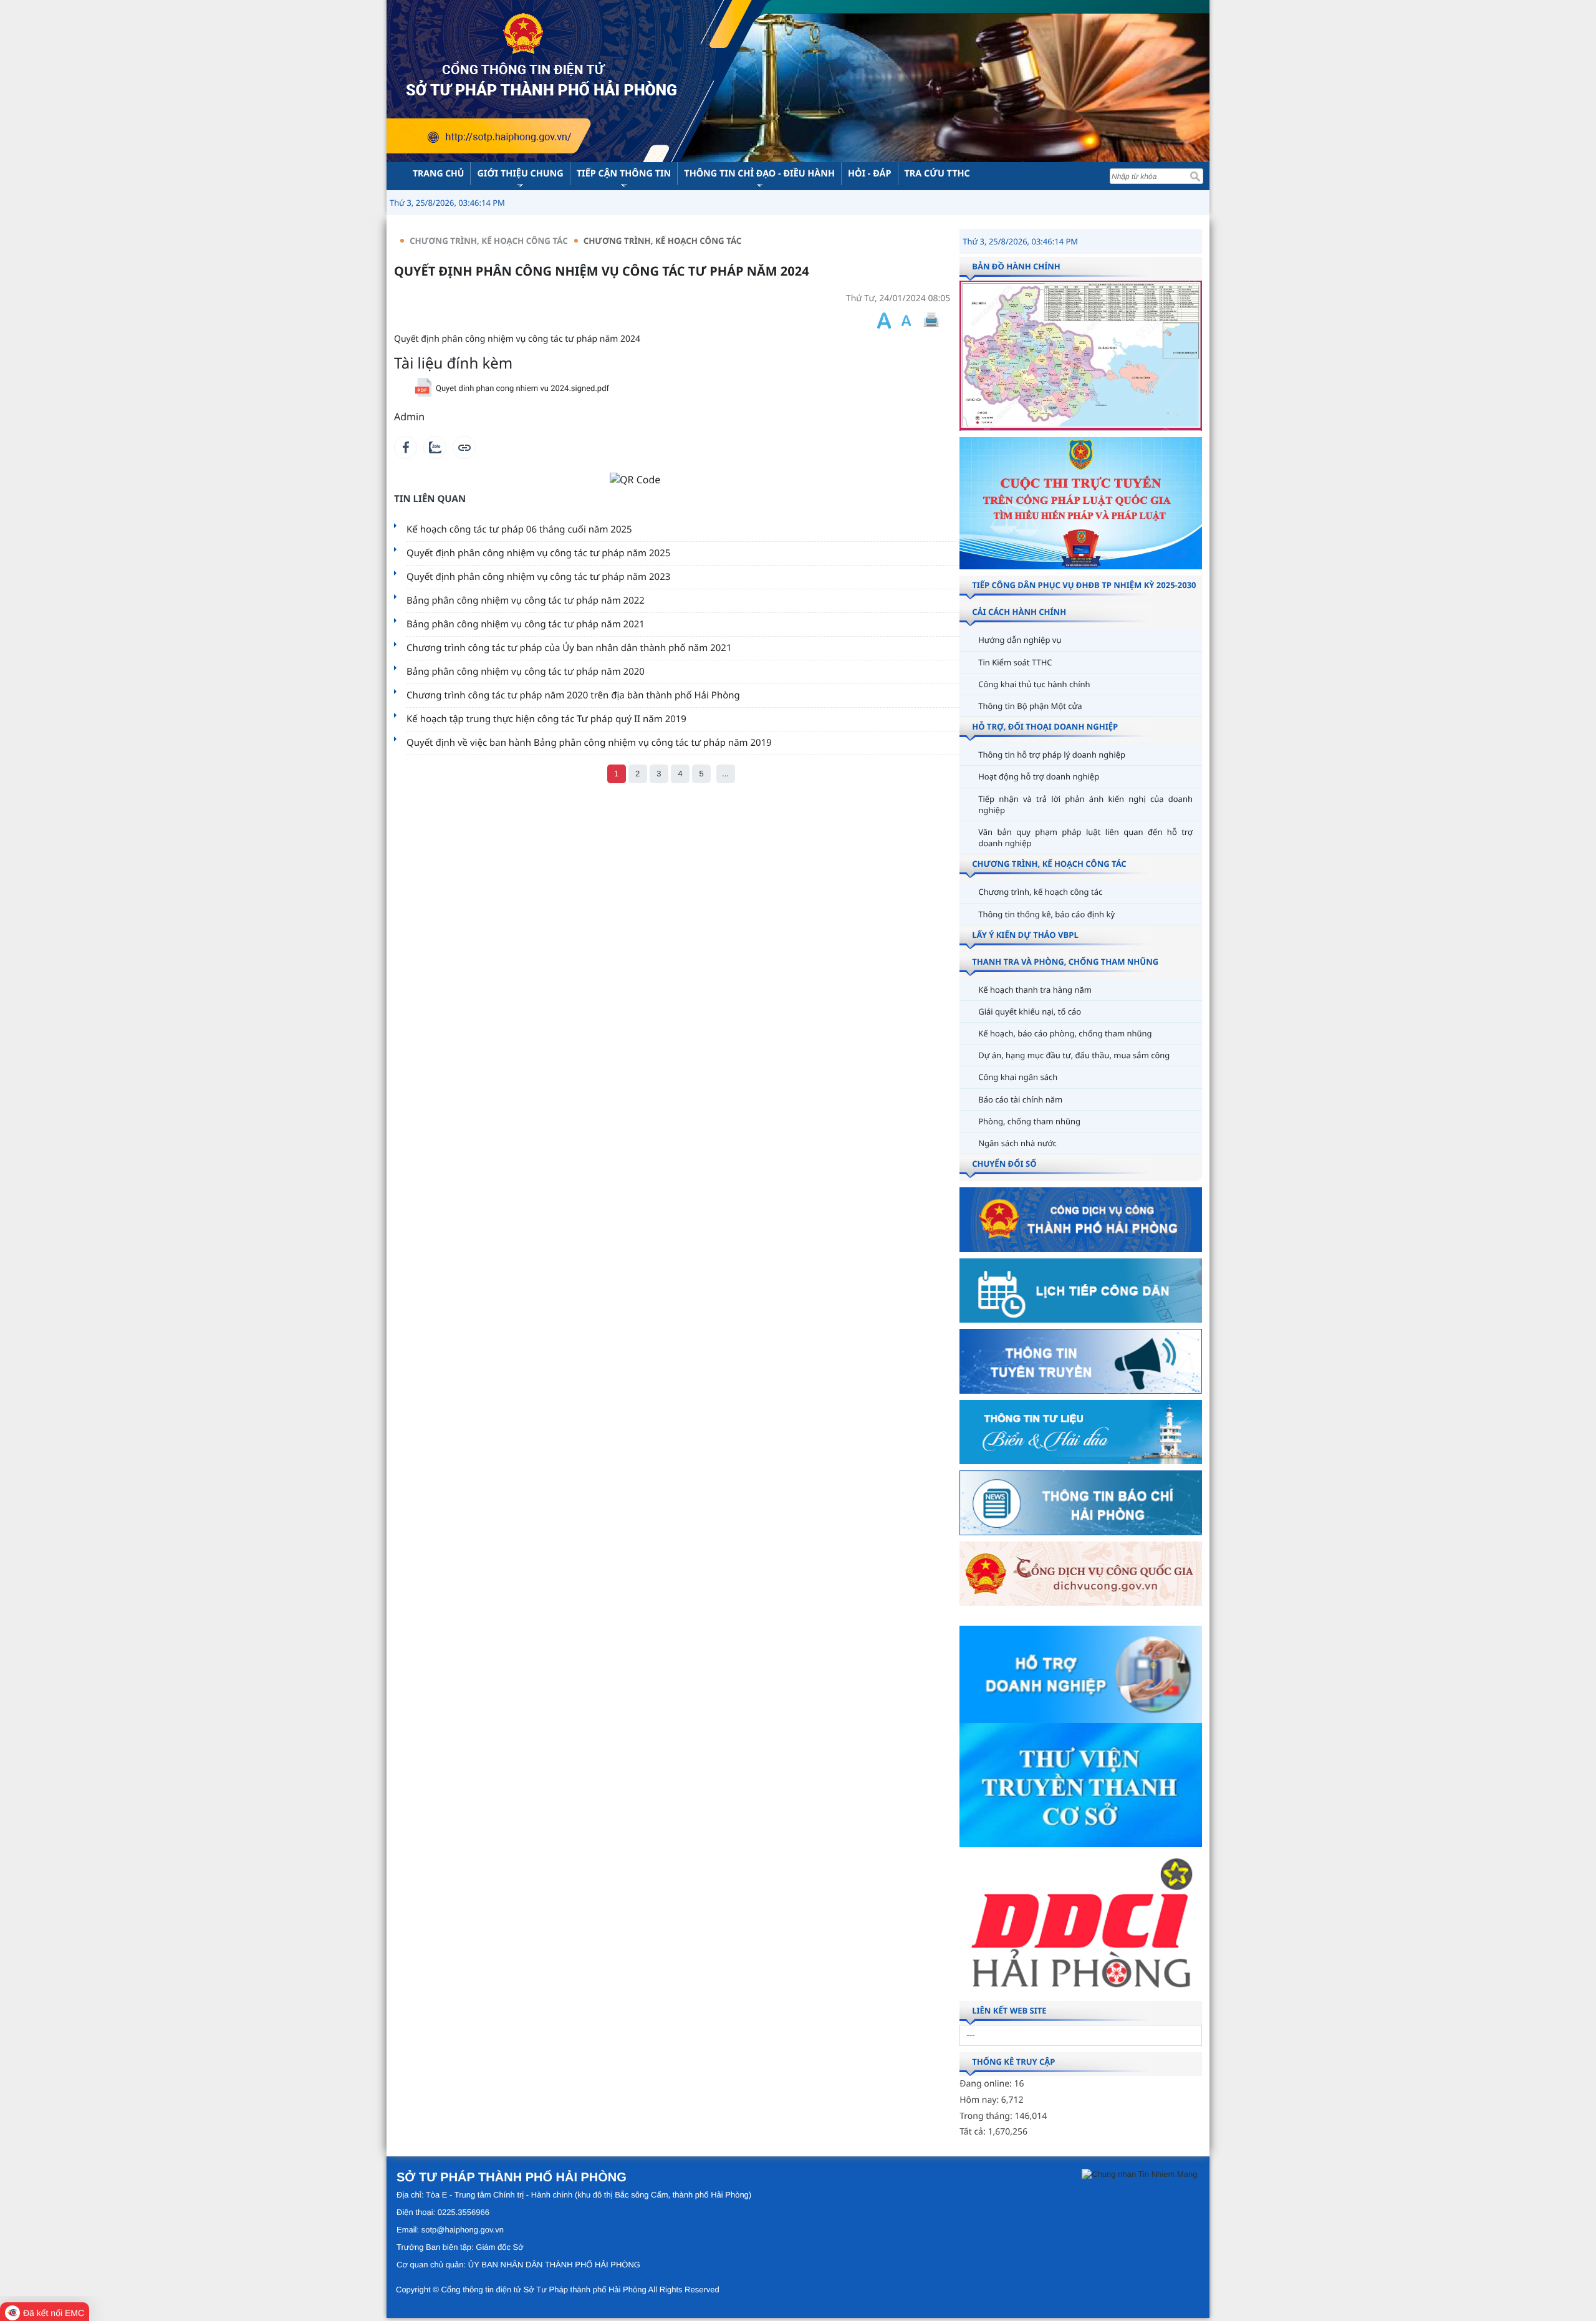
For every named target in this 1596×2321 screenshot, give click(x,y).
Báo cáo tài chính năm (1020, 1099)
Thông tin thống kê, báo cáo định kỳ (1046, 914)
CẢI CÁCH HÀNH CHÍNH (1019, 612)
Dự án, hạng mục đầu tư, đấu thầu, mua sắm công (1074, 1055)
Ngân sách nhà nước (1017, 1143)
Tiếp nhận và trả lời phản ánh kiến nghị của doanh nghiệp (1085, 804)
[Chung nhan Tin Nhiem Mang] (1139, 2174)
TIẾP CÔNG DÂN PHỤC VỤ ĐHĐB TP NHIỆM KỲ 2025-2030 (1084, 585)
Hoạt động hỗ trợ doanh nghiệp (1039, 776)
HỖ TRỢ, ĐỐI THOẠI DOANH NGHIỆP (1045, 726)
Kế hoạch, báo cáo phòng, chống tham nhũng (1065, 1033)
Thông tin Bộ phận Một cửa (1030, 706)
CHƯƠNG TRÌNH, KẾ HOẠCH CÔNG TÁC (489, 241)
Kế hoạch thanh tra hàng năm (1035, 990)
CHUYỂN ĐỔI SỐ (1004, 1164)
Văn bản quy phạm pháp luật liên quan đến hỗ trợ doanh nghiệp (1085, 837)
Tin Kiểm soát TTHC (1015, 662)
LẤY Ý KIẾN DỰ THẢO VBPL (1025, 935)
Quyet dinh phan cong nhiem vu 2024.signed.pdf (522, 389)
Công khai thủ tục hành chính (1034, 684)
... (725, 774)
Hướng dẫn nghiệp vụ (1020, 640)
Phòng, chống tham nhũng (1029, 1121)
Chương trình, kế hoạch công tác (663, 241)
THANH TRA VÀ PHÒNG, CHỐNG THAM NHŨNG (1065, 962)
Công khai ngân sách (1018, 1077)
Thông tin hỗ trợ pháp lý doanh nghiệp (1052, 755)
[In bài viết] (931, 320)
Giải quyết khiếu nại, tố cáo (1030, 1011)
